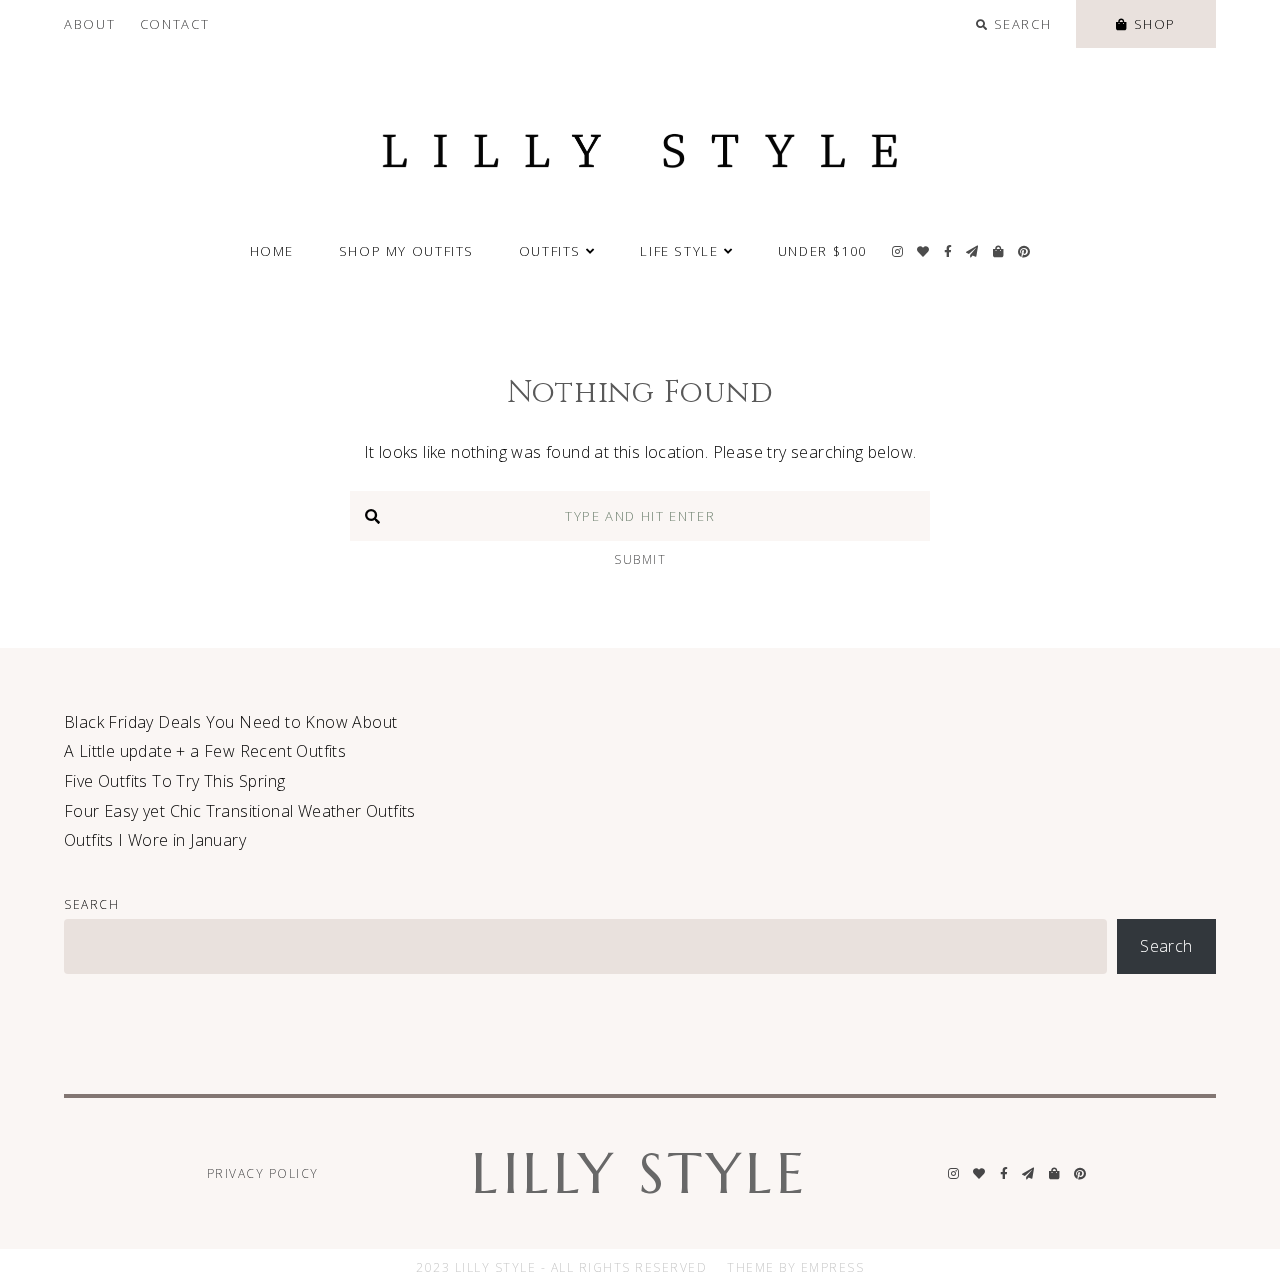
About (89, 24)
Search (91, 904)
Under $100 (822, 251)
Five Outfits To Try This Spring (174, 781)
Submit (640, 559)
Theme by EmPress (795, 1267)
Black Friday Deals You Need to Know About (230, 722)
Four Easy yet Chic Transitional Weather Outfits (240, 811)
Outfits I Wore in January (155, 840)
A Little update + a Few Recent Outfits (205, 751)
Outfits (550, 251)
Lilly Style (639, 1173)
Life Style (679, 251)
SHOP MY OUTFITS (406, 251)
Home (272, 251)
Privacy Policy (263, 1173)
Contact (174, 24)
